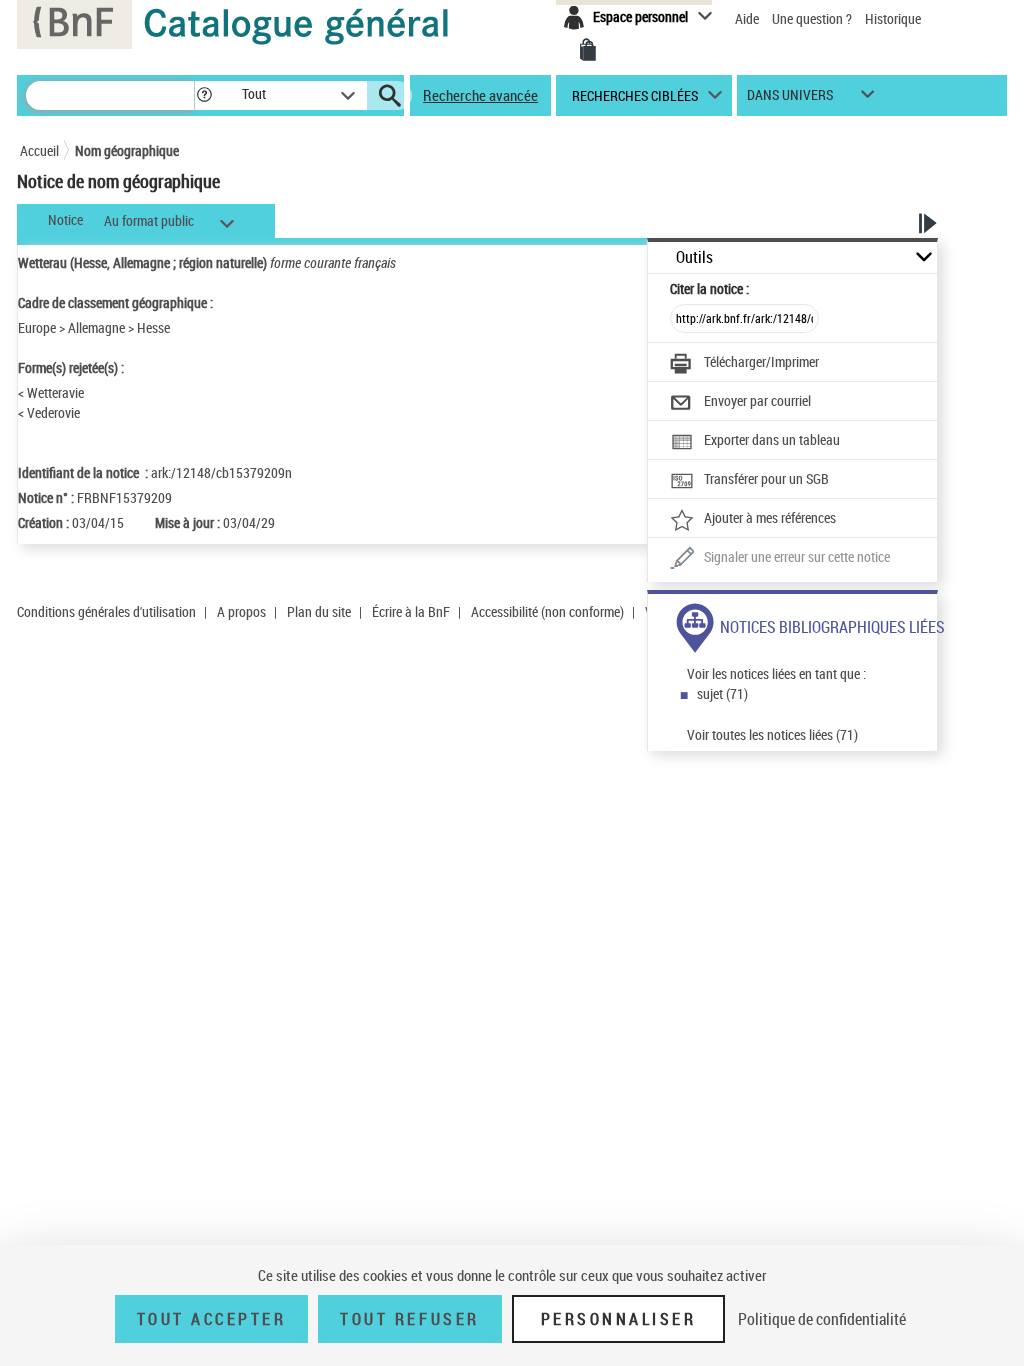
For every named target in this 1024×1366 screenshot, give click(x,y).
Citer (709, 288)
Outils (694, 257)
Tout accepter (212, 1319)
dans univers (790, 99)
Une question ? (813, 18)
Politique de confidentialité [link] (822, 1319)
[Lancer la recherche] (390, 96)
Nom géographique (127, 150)
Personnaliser (619, 1319)
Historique (893, 18)
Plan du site (319, 611)
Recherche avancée (480, 95)
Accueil (39, 150)
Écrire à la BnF (411, 611)
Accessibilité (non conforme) (547, 611)
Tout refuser (409, 1319)
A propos (241, 611)
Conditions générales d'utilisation (106, 611)
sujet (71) (722, 693)
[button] (204, 95)
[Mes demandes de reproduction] (588, 50)
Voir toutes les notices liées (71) (772, 734)
